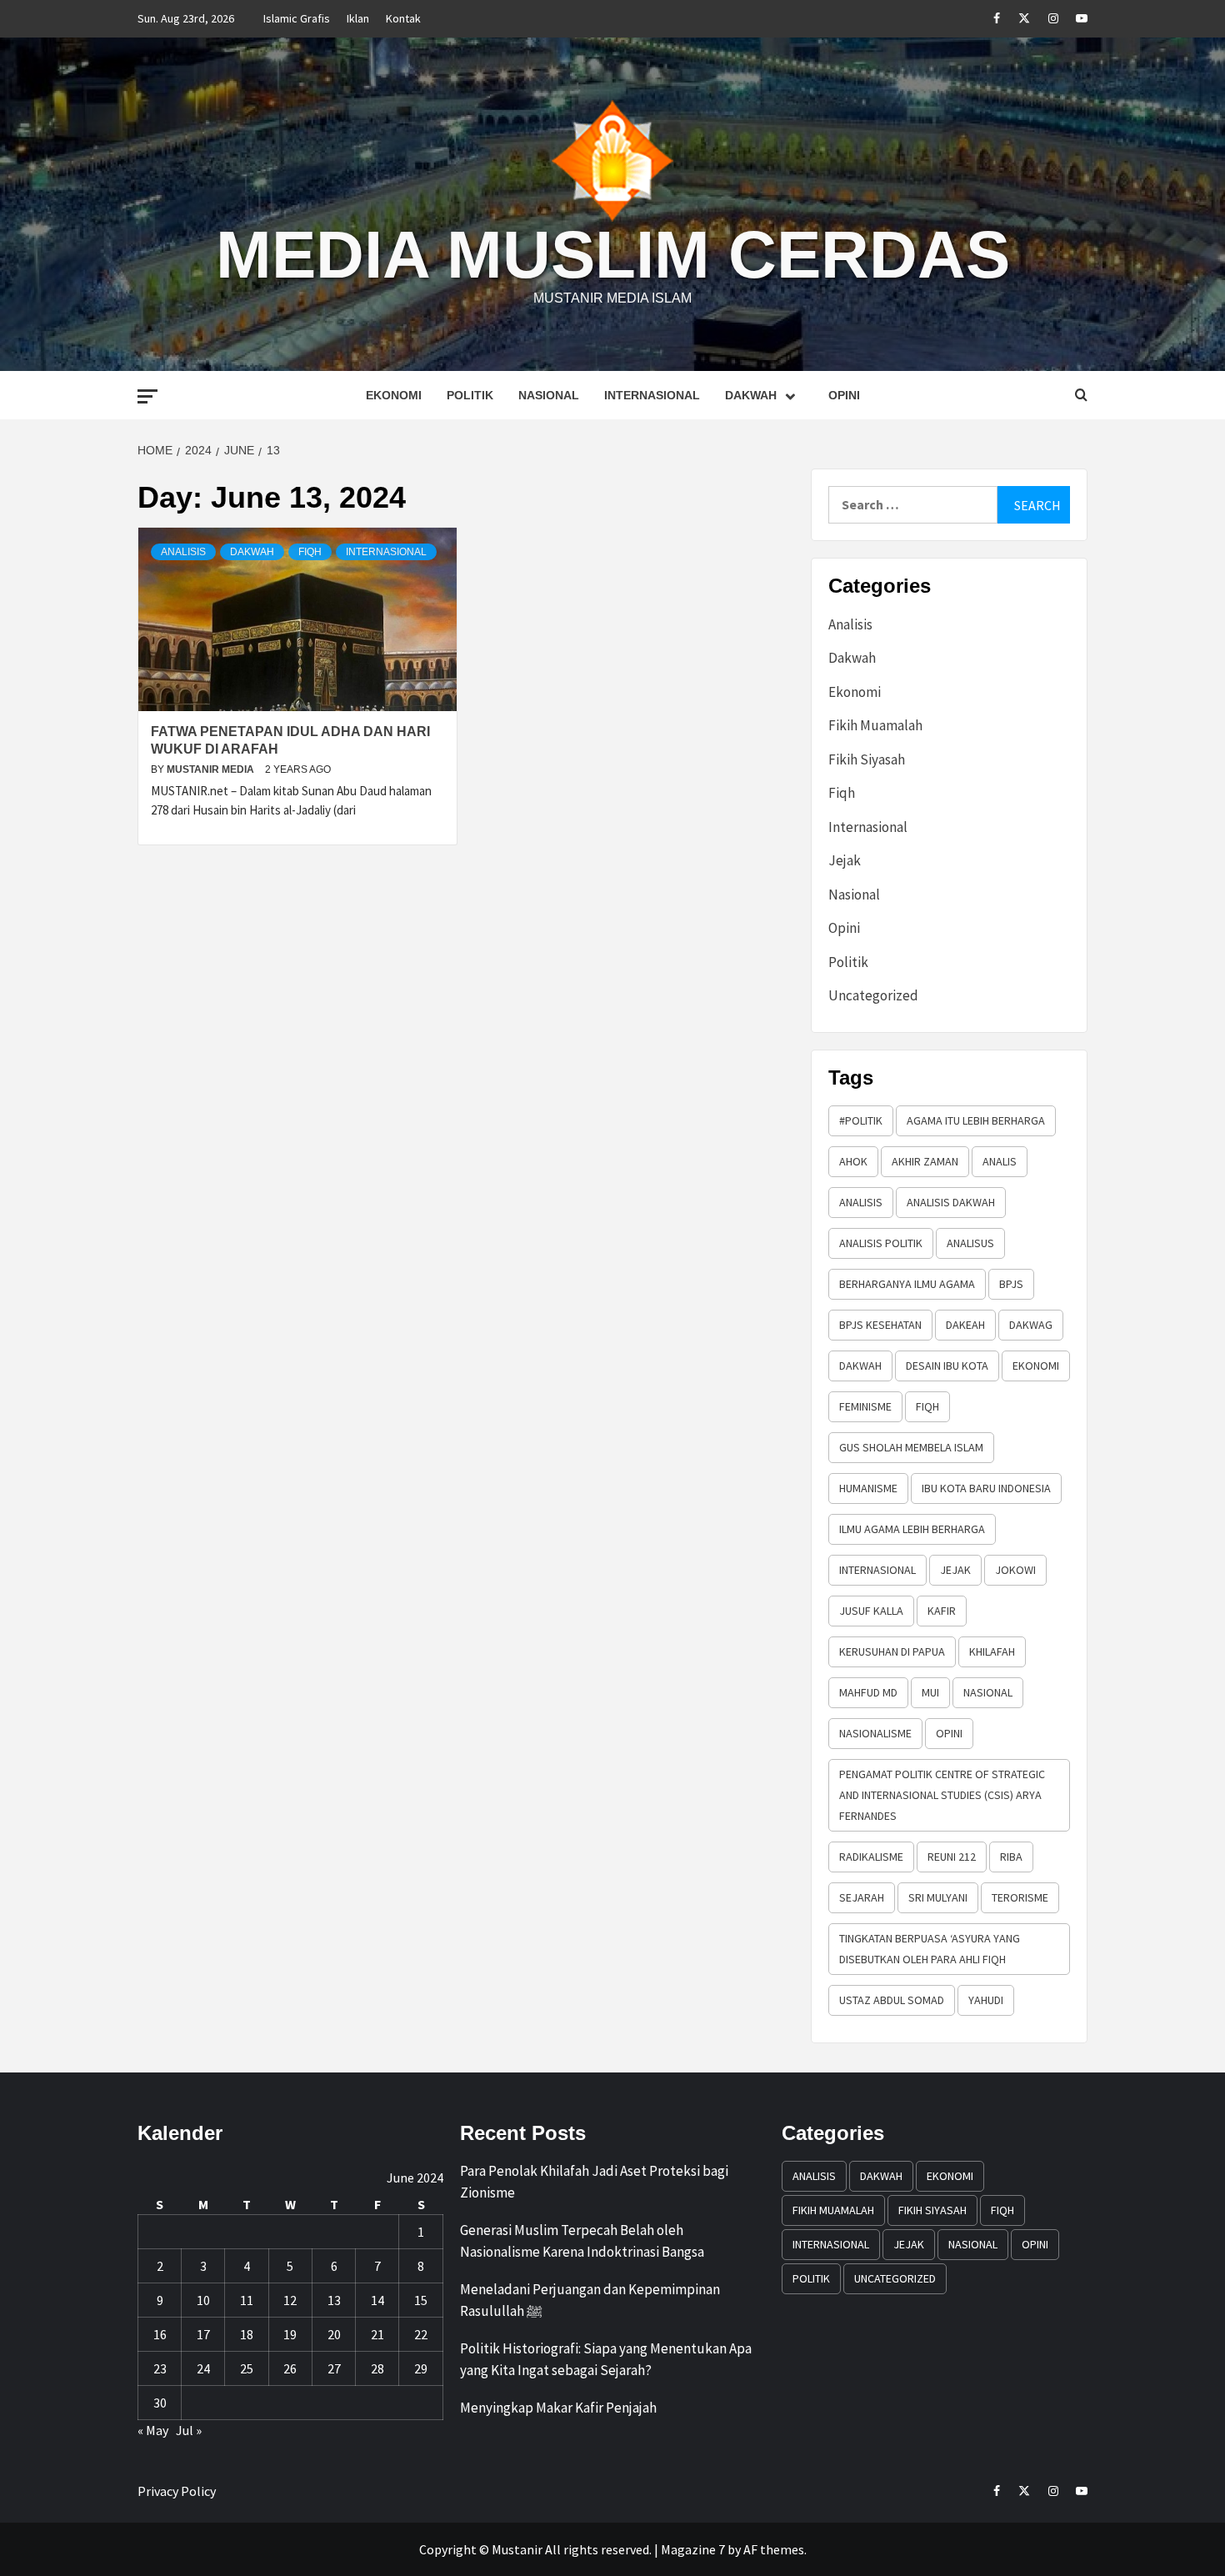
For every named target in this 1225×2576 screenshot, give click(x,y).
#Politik (861, 1120)
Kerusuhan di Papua (892, 1651)
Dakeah (965, 1325)
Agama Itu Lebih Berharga (976, 1120)
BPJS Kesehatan (880, 1325)
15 (421, 2300)
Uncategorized (873, 995)
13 (334, 2300)
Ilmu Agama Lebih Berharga (912, 1529)
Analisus (970, 1243)
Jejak (845, 860)
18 (247, 2334)
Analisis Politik (881, 1243)
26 (290, 2368)
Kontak (403, 18)
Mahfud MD (868, 1692)
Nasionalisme (875, 1733)
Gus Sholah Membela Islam (911, 1447)
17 (203, 2334)
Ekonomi (394, 395)
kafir (942, 1611)
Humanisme (868, 1488)
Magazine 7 (693, 2549)
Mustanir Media (212, 769)
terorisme (1020, 1897)
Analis (1000, 1161)
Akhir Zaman (925, 1161)
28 (377, 2368)
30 (160, 2403)
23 (160, 2368)
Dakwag (1031, 1325)
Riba (1011, 1857)
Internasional (652, 395)
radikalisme (871, 1857)
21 (377, 2334)
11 (247, 2300)
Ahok (853, 1161)
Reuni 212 (952, 1857)
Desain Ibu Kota (947, 1366)
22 (421, 2334)
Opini (844, 395)
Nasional (549, 395)
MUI (930, 1692)
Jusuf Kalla (871, 1611)
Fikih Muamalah (875, 725)
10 (203, 2300)
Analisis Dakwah (951, 1202)
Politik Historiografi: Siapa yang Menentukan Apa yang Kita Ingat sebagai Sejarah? (606, 2359)
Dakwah (751, 395)
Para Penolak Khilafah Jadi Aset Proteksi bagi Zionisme (594, 2182)
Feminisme (865, 1406)
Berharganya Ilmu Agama (907, 1284)
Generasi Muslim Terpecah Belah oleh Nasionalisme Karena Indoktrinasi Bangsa (582, 2241)
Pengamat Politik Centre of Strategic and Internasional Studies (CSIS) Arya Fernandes (942, 1795)
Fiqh (310, 552)
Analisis (183, 552)
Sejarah (862, 1897)
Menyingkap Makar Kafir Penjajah (558, 2408)
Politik (470, 395)
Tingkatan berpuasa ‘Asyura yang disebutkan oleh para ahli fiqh (930, 1949)
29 (421, 2368)
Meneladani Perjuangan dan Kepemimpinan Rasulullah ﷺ (590, 2300)
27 (334, 2368)
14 (377, 2300)
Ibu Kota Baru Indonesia (986, 1488)
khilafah (992, 1651)
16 (160, 2334)
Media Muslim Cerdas (613, 255)
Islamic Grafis (297, 18)
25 (247, 2368)
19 (290, 2334)
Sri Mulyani (938, 1897)
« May (153, 2430)
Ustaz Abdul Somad (892, 2000)
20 (334, 2334)
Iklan (358, 18)
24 (203, 2368)
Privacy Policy (177, 2491)
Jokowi (1015, 1570)
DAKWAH (860, 1366)
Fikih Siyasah (867, 759)
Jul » (189, 2430)
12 (290, 2300)
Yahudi (986, 2000)
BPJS (1011, 1284)
